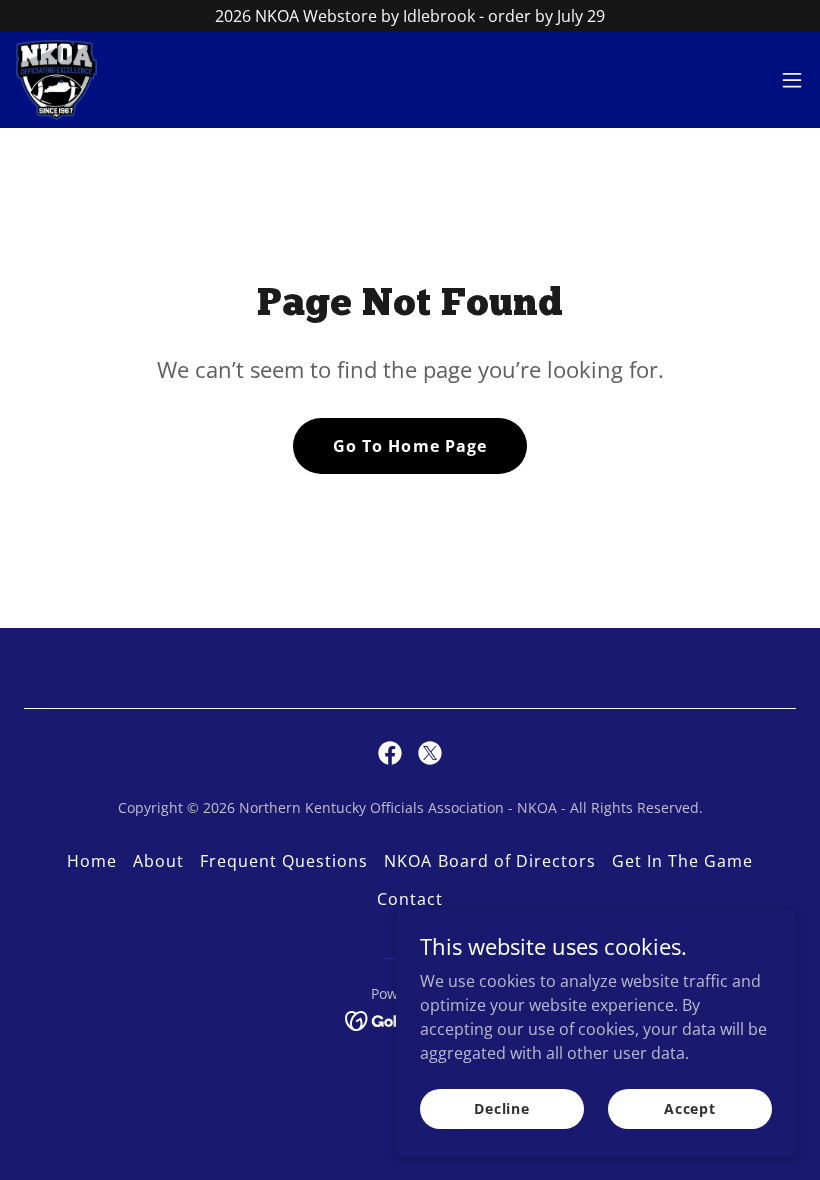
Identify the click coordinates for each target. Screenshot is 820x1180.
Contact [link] (410, 899)
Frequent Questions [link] (284, 861)
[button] (792, 80)
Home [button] (92, 861)
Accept (690, 1108)
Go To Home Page (409, 446)
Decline (502, 1108)
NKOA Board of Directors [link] (489, 861)
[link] (56, 80)
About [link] (158, 861)
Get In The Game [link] (682, 861)
